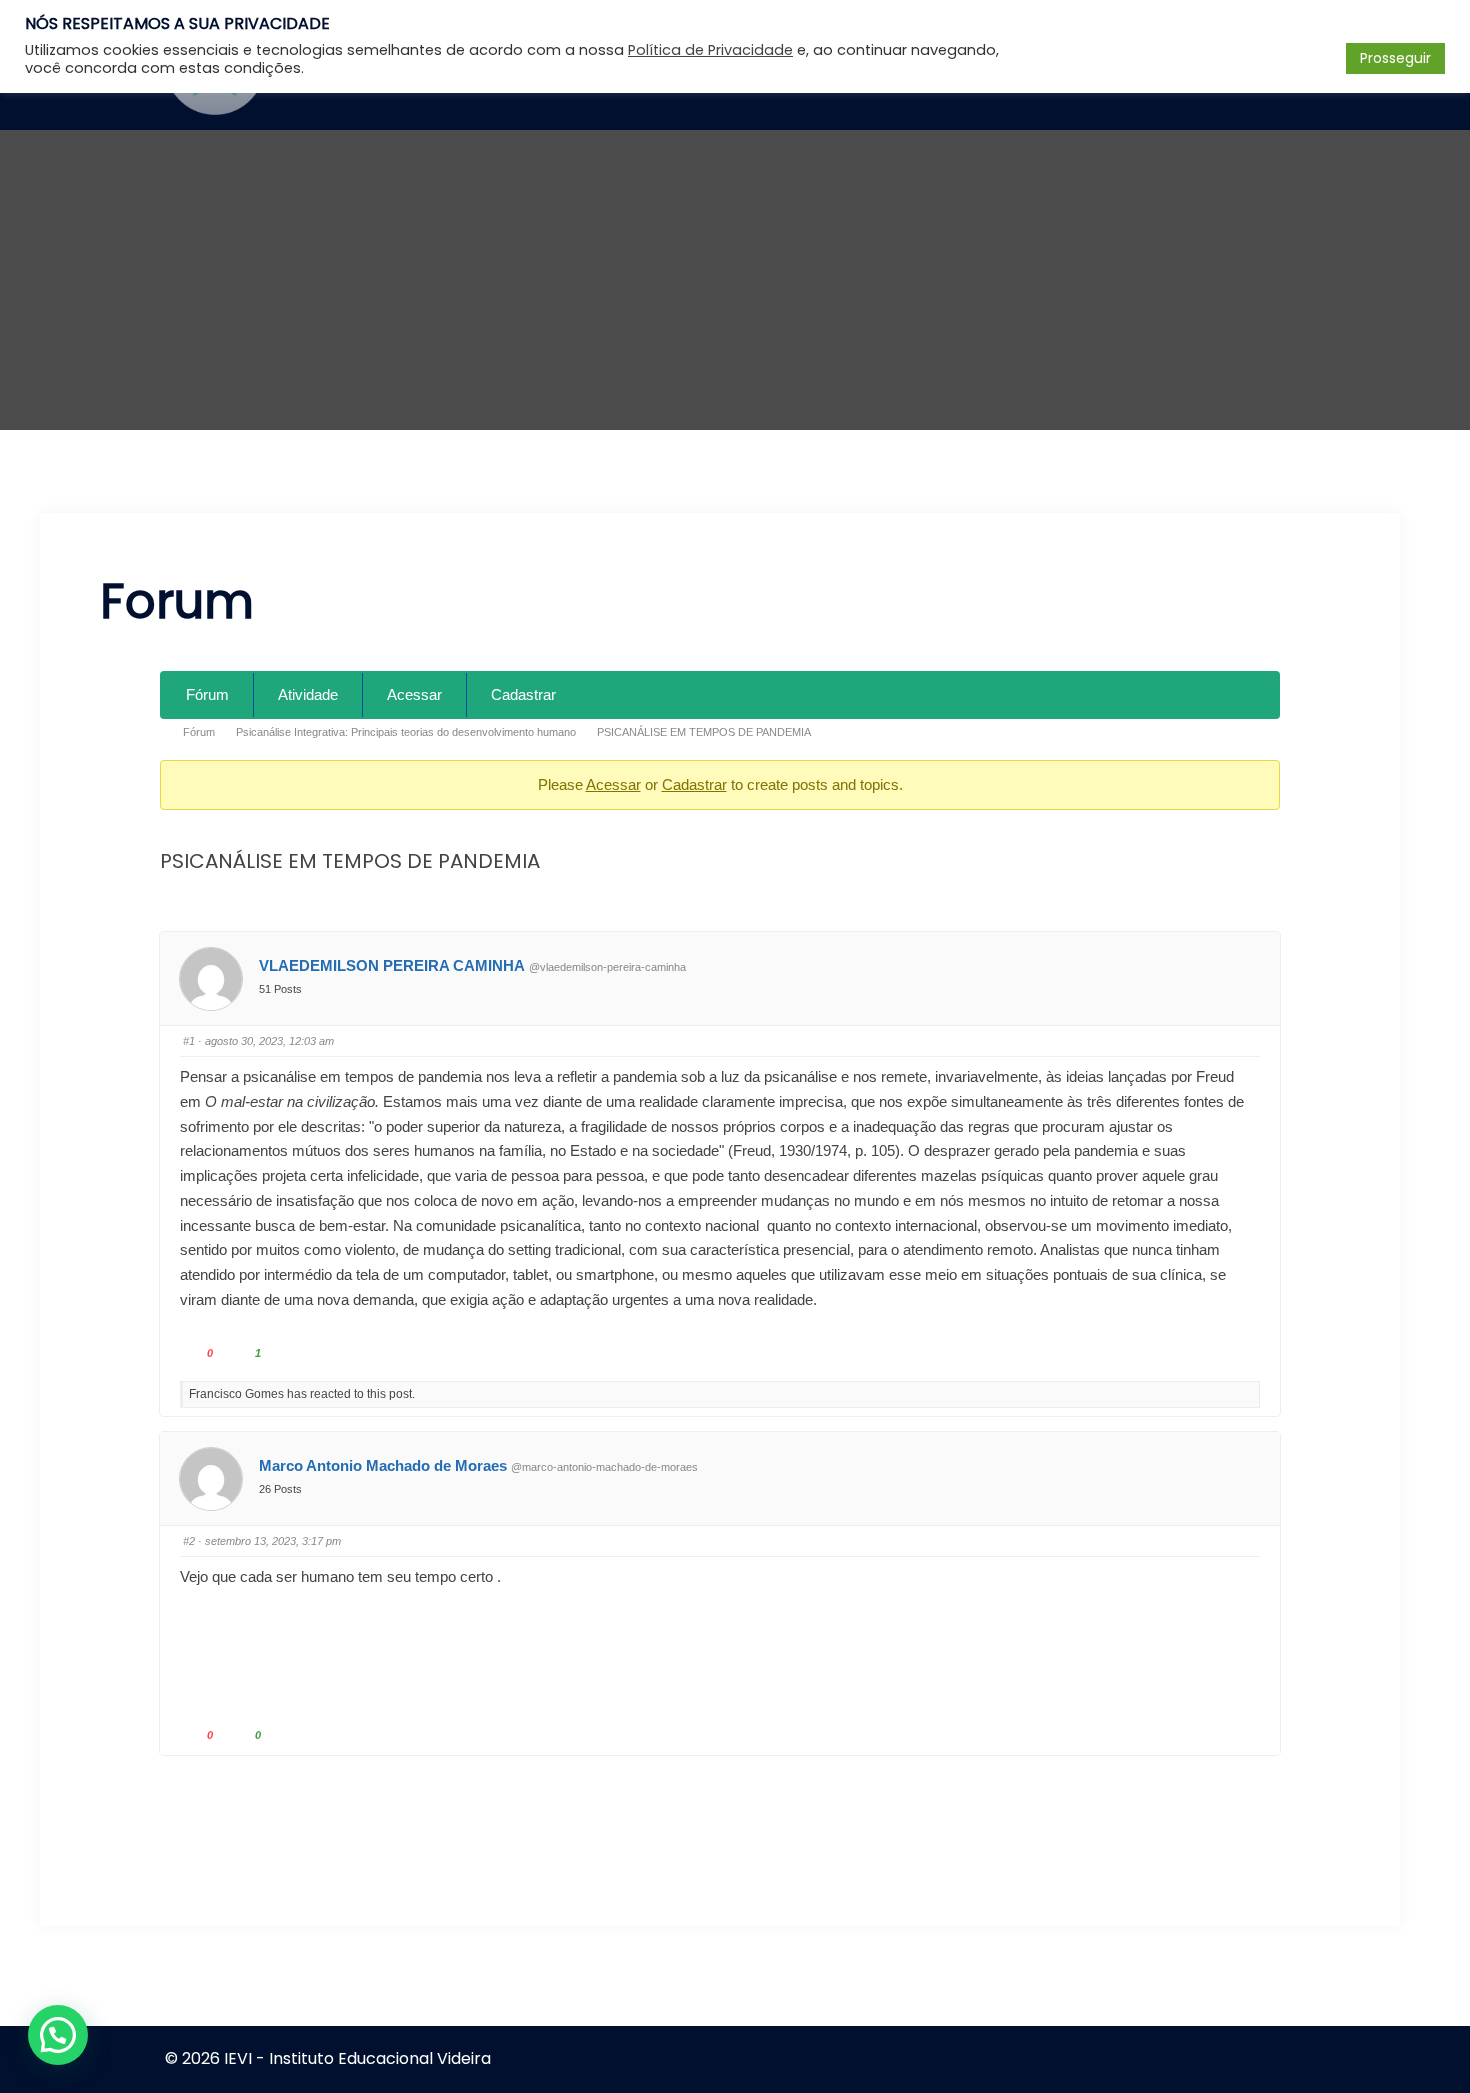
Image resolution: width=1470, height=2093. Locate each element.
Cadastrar (523, 694)
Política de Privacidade (710, 50)
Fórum (207, 694)
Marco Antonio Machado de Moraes (383, 1465)
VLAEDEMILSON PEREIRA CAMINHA (392, 965)
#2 (189, 1541)
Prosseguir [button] (1395, 58)
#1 (189, 1041)
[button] (58, 2035)
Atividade (308, 694)
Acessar (414, 694)
